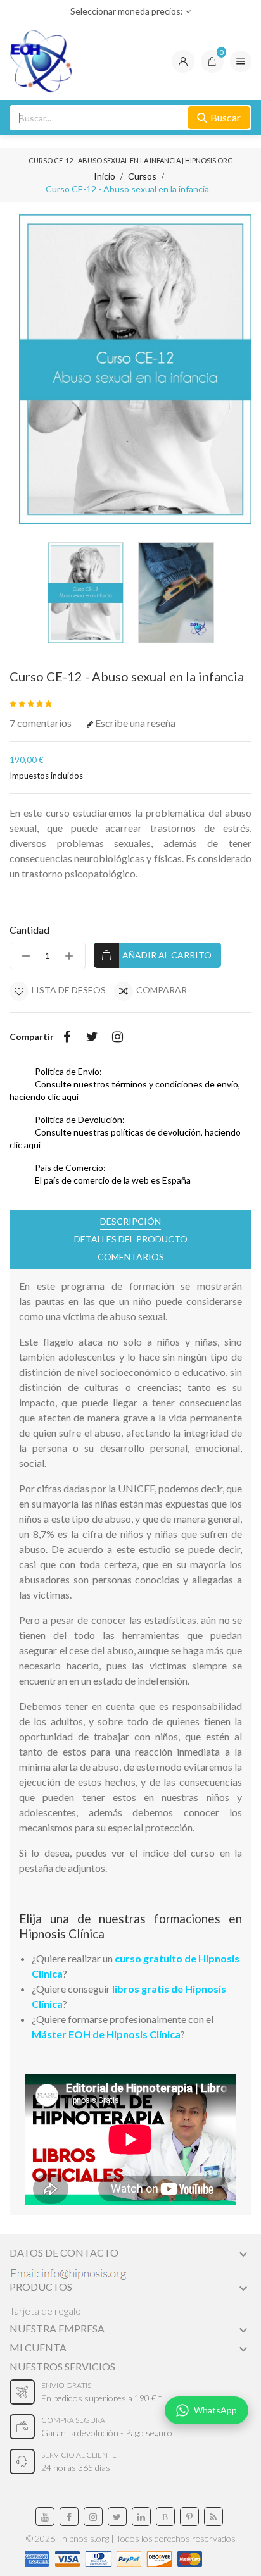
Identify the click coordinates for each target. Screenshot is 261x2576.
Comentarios (131, 1257)
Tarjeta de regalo (45, 2311)
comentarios (41, 723)
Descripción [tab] (130, 1221)
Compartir (67, 1037)
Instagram (117, 1037)
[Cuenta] (183, 61)
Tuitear (92, 1037)
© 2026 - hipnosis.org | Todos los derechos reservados (131, 2538)
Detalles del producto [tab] (131, 1239)
